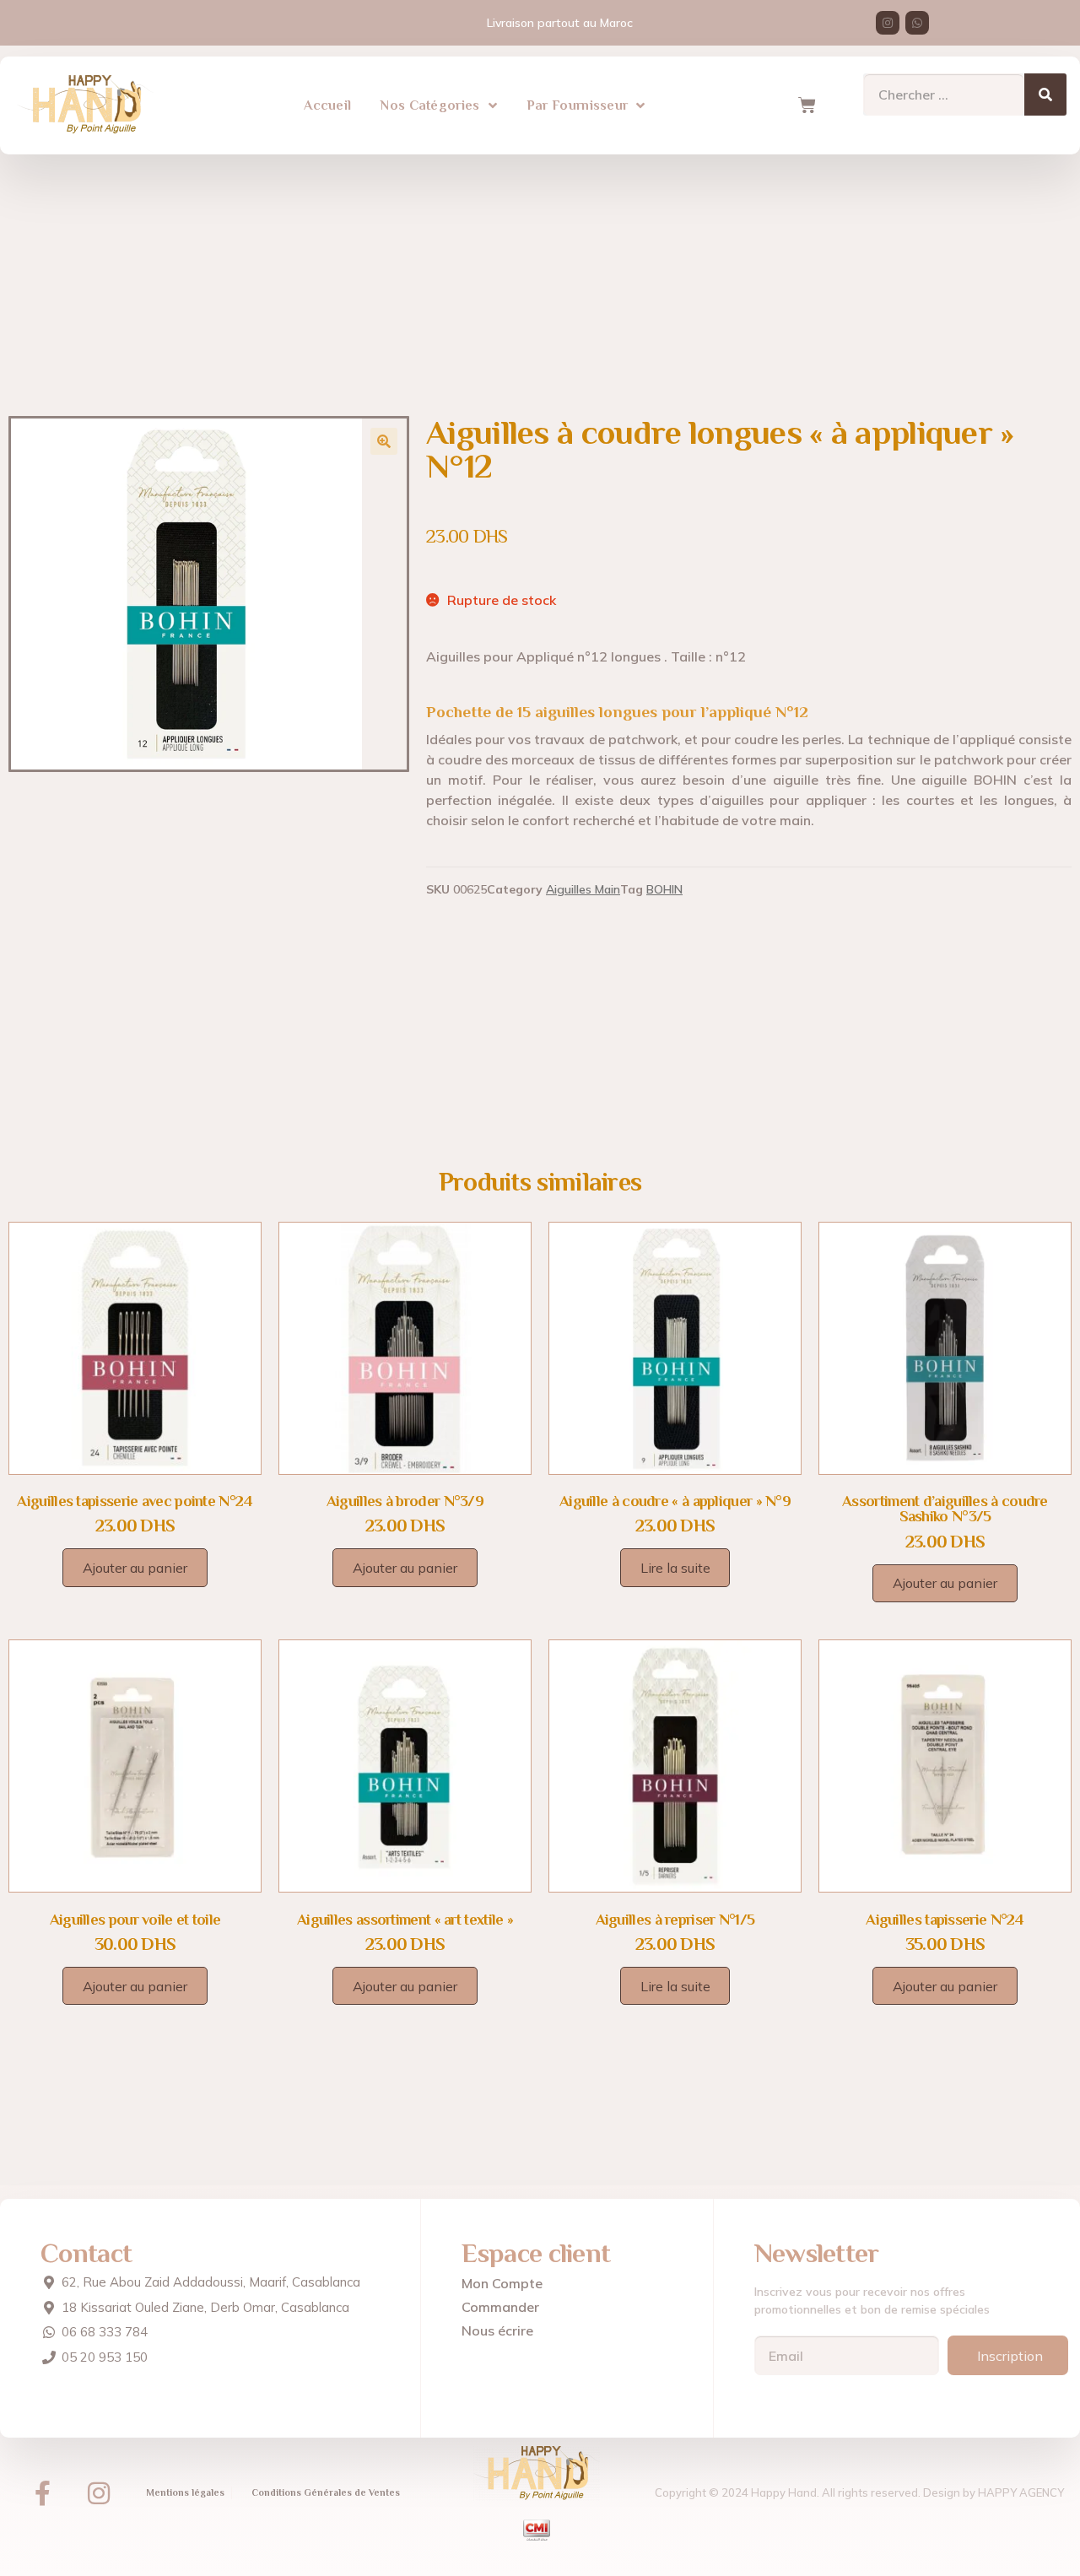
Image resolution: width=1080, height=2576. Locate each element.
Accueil (327, 105)
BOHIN (664, 889)
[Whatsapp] (917, 23)
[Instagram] (888, 23)
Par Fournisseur (578, 105)
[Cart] (807, 105)
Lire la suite (675, 1568)
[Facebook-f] (42, 2493)
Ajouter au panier (135, 1568)
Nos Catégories (430, 105)
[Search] (1045, 95)
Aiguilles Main (583, 889)
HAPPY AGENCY (1021, 2492)
